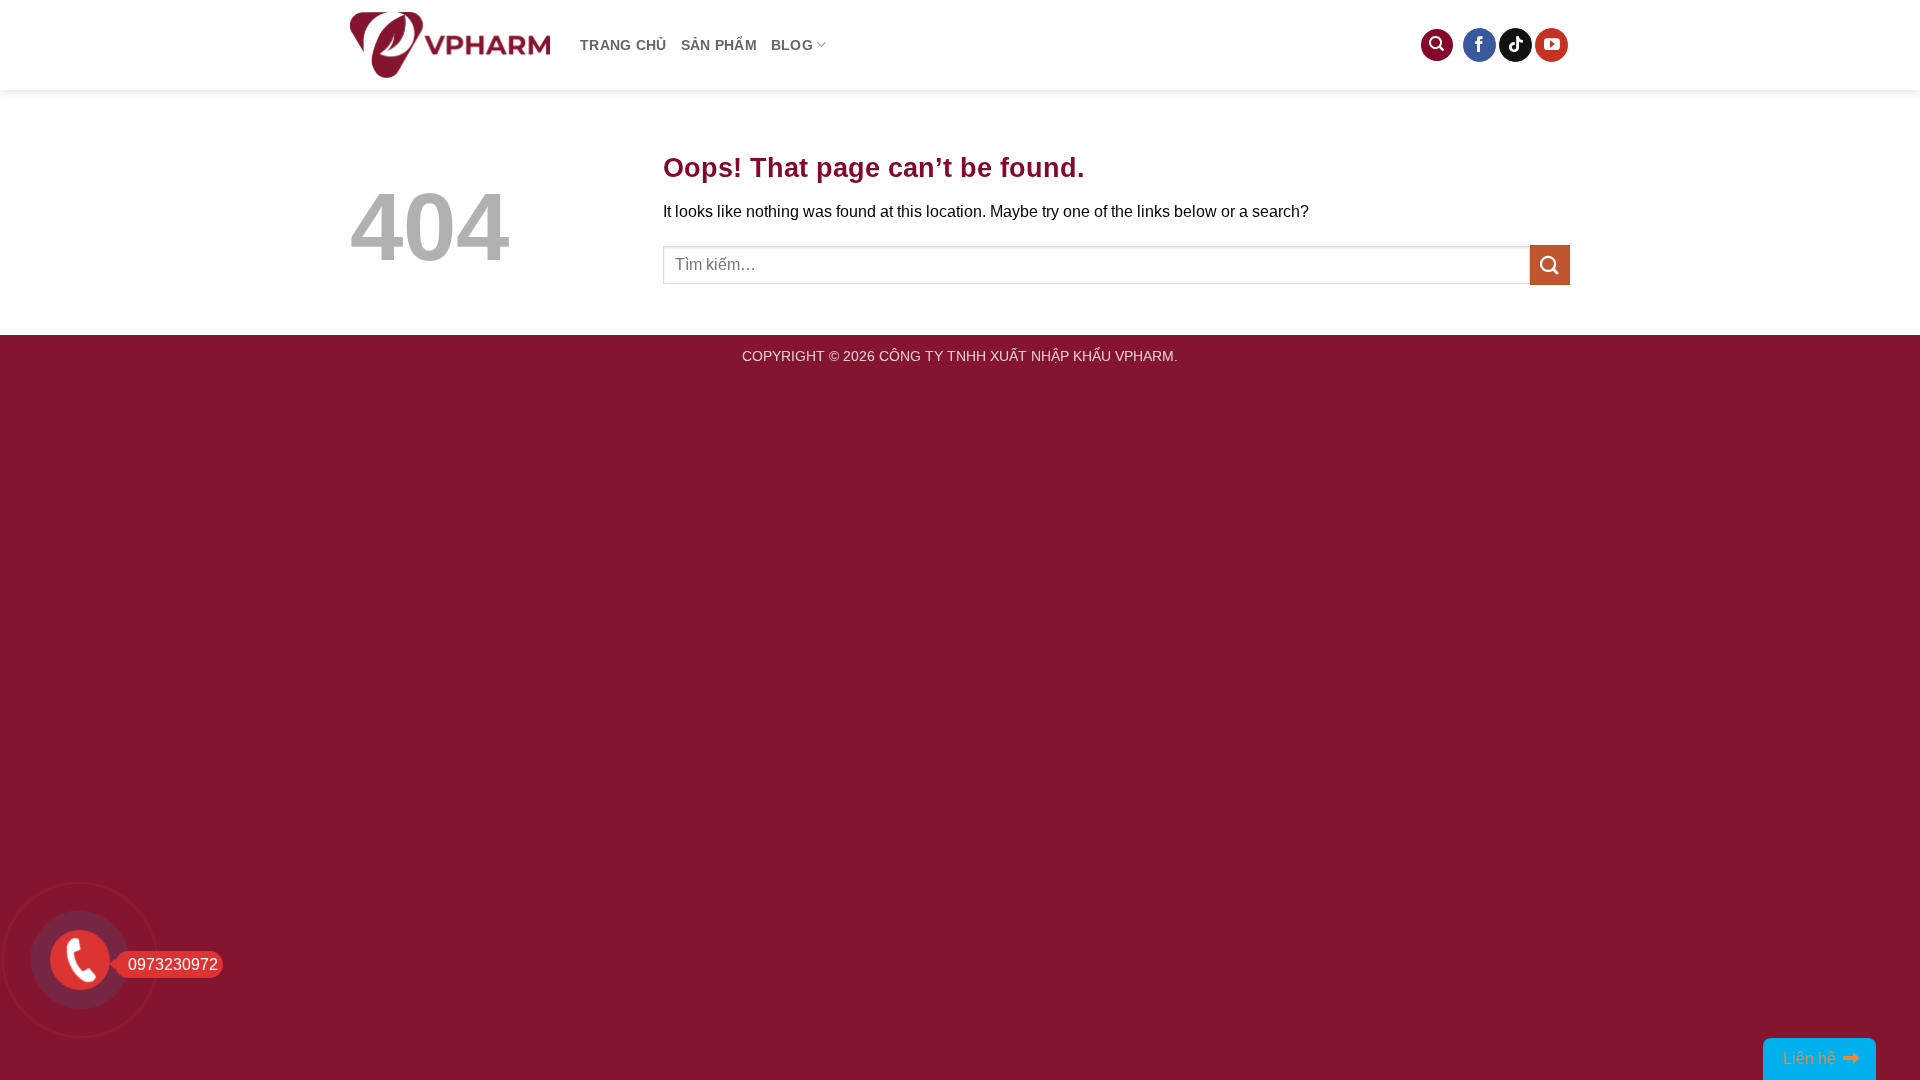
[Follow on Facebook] (1479, 45)
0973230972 (173, 964)
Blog (792, 45)
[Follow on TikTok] (1515, 45)
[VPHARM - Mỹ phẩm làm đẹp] (450, 45)
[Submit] (1550, 264)
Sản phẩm (719, 45)
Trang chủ (623, 45)
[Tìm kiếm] (1437, 45)
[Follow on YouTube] (1551, 45)
